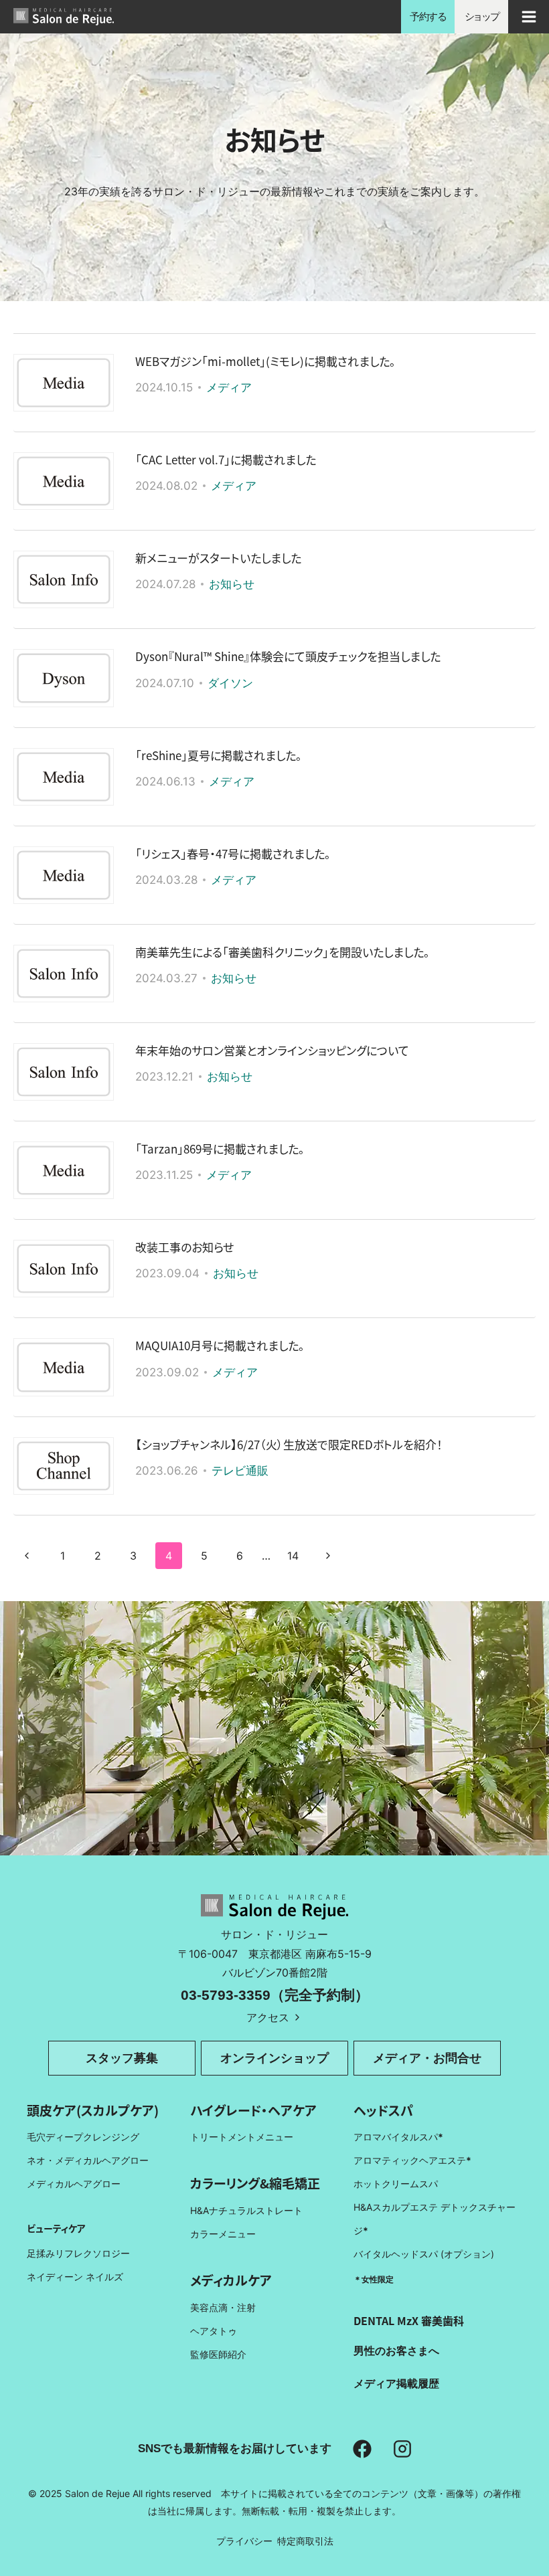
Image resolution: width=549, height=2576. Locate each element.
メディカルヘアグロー (74, 2184)
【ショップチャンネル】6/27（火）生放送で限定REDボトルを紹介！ (289, 1444)
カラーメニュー (223, 2234)
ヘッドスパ (383, 2110)
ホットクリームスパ (396, 2184)
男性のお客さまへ (396, 2351)
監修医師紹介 (218, 2354)
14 (293, 1556)
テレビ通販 (240, 1471)
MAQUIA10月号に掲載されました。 (220, 1345)
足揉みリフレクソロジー (78, 2253)
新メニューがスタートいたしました (218, 558)
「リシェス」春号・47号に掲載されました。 (233, 853)
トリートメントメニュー (242, 2137)
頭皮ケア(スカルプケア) (93, 2110)
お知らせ (232, 584)
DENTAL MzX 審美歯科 (409, 2320)
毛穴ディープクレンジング (83, 2137)
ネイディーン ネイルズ (75, 2277)
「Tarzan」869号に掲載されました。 (220, 1148)
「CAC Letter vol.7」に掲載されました (226, 459)
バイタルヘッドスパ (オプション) (424, 2254)
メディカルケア (231, 2280)
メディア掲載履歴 (396, 2383)
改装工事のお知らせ (184, 1247)
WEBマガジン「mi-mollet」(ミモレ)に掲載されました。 (265, 361)
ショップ (482, 16)
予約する (428, 16)
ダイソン (230, 683)
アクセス (268, 2017)
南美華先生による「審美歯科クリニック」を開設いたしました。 (283, 952)
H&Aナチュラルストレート (246, 2210)
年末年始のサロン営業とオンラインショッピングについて (272, 1050)
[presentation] (64, 383)
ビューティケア (56, 2228)
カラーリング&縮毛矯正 (255, 2183)
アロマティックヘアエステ (412, 2160)
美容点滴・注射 (223, 2307)
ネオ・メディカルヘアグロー (88, 2160)
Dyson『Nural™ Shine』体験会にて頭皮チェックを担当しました (288, 656)
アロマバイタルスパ (396, 2137)
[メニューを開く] (529, 16)
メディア (229, 387)
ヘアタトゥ (214, 2331)
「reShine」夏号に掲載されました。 (219, 755)
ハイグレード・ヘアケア (253, 2110)
